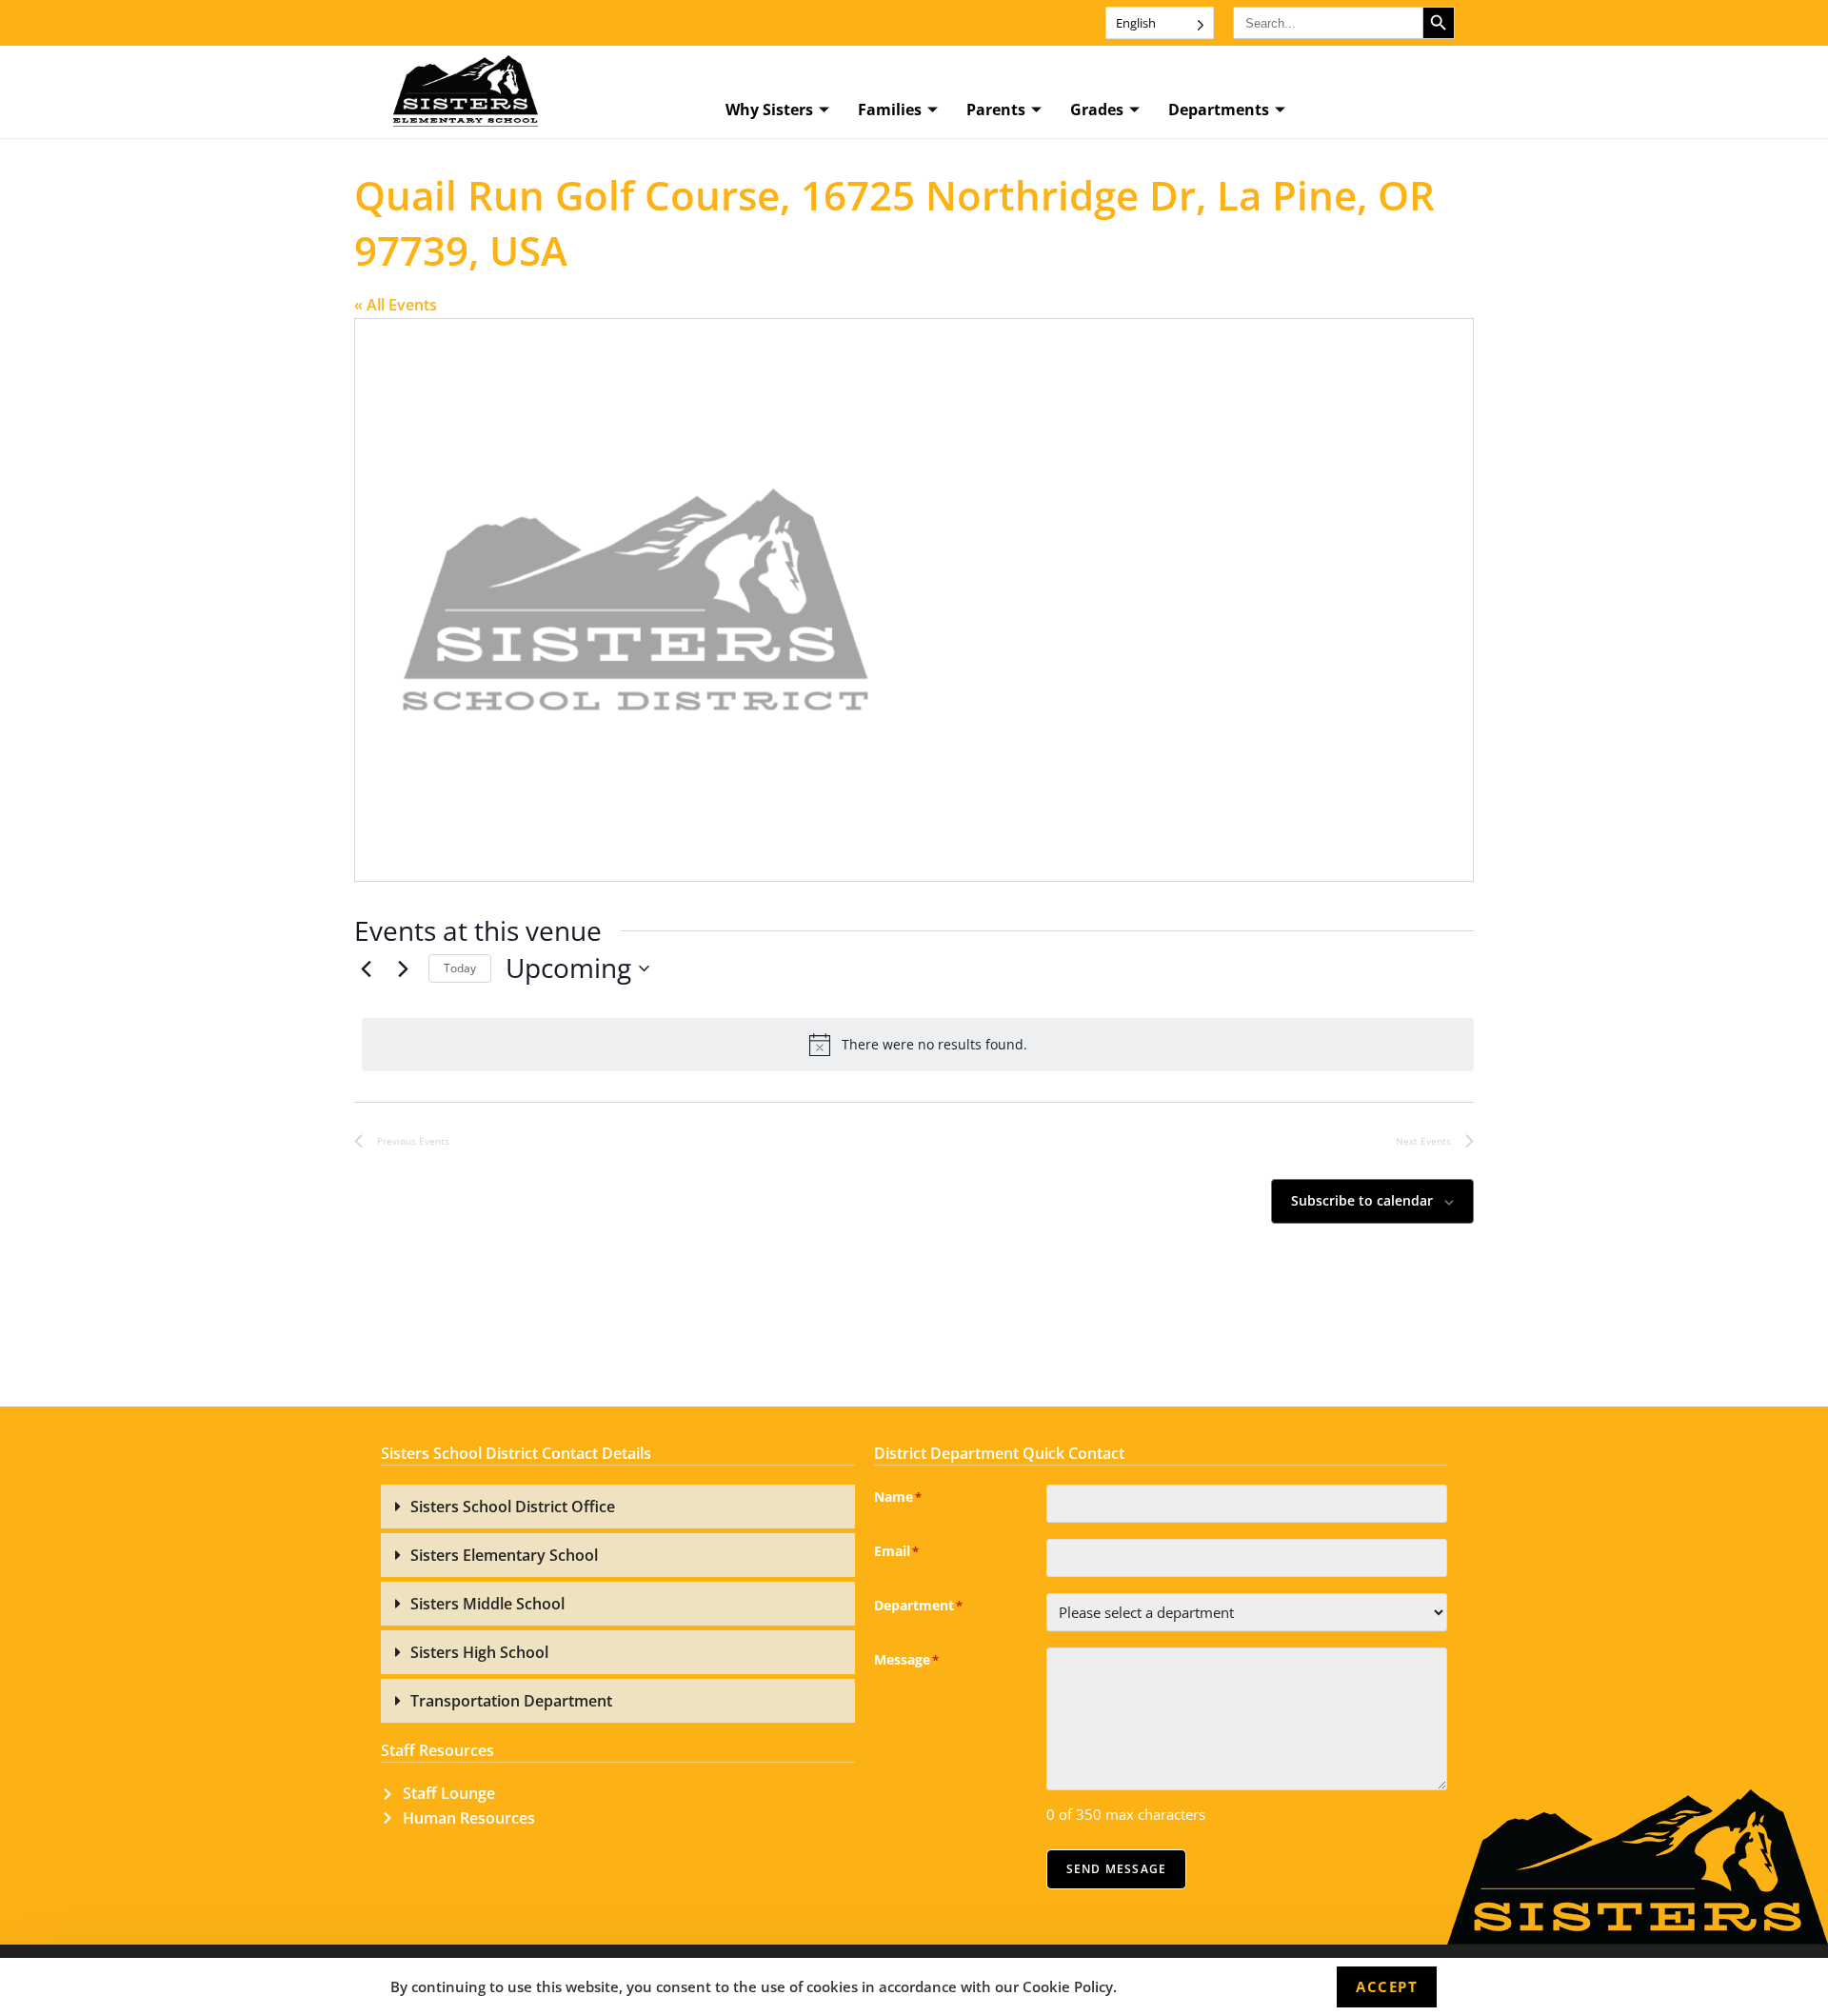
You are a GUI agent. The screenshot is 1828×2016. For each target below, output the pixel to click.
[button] (618, 1507)
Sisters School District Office (513, 1507)
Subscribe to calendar (1362, 1200)
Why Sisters (769, 110)
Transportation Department (511, 1701)
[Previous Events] (366, 968)
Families (890, 110)
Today (460, 968)
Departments (1219, 110)
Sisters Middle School (487, 1604)
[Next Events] (403, 968)
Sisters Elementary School (504, 1555)
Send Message (1116, 1869)
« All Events (396, 305)
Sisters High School (479, 1652)
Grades (1097, 110)
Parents (996, 110)
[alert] (918, 1045)
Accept (1387, 1986)
